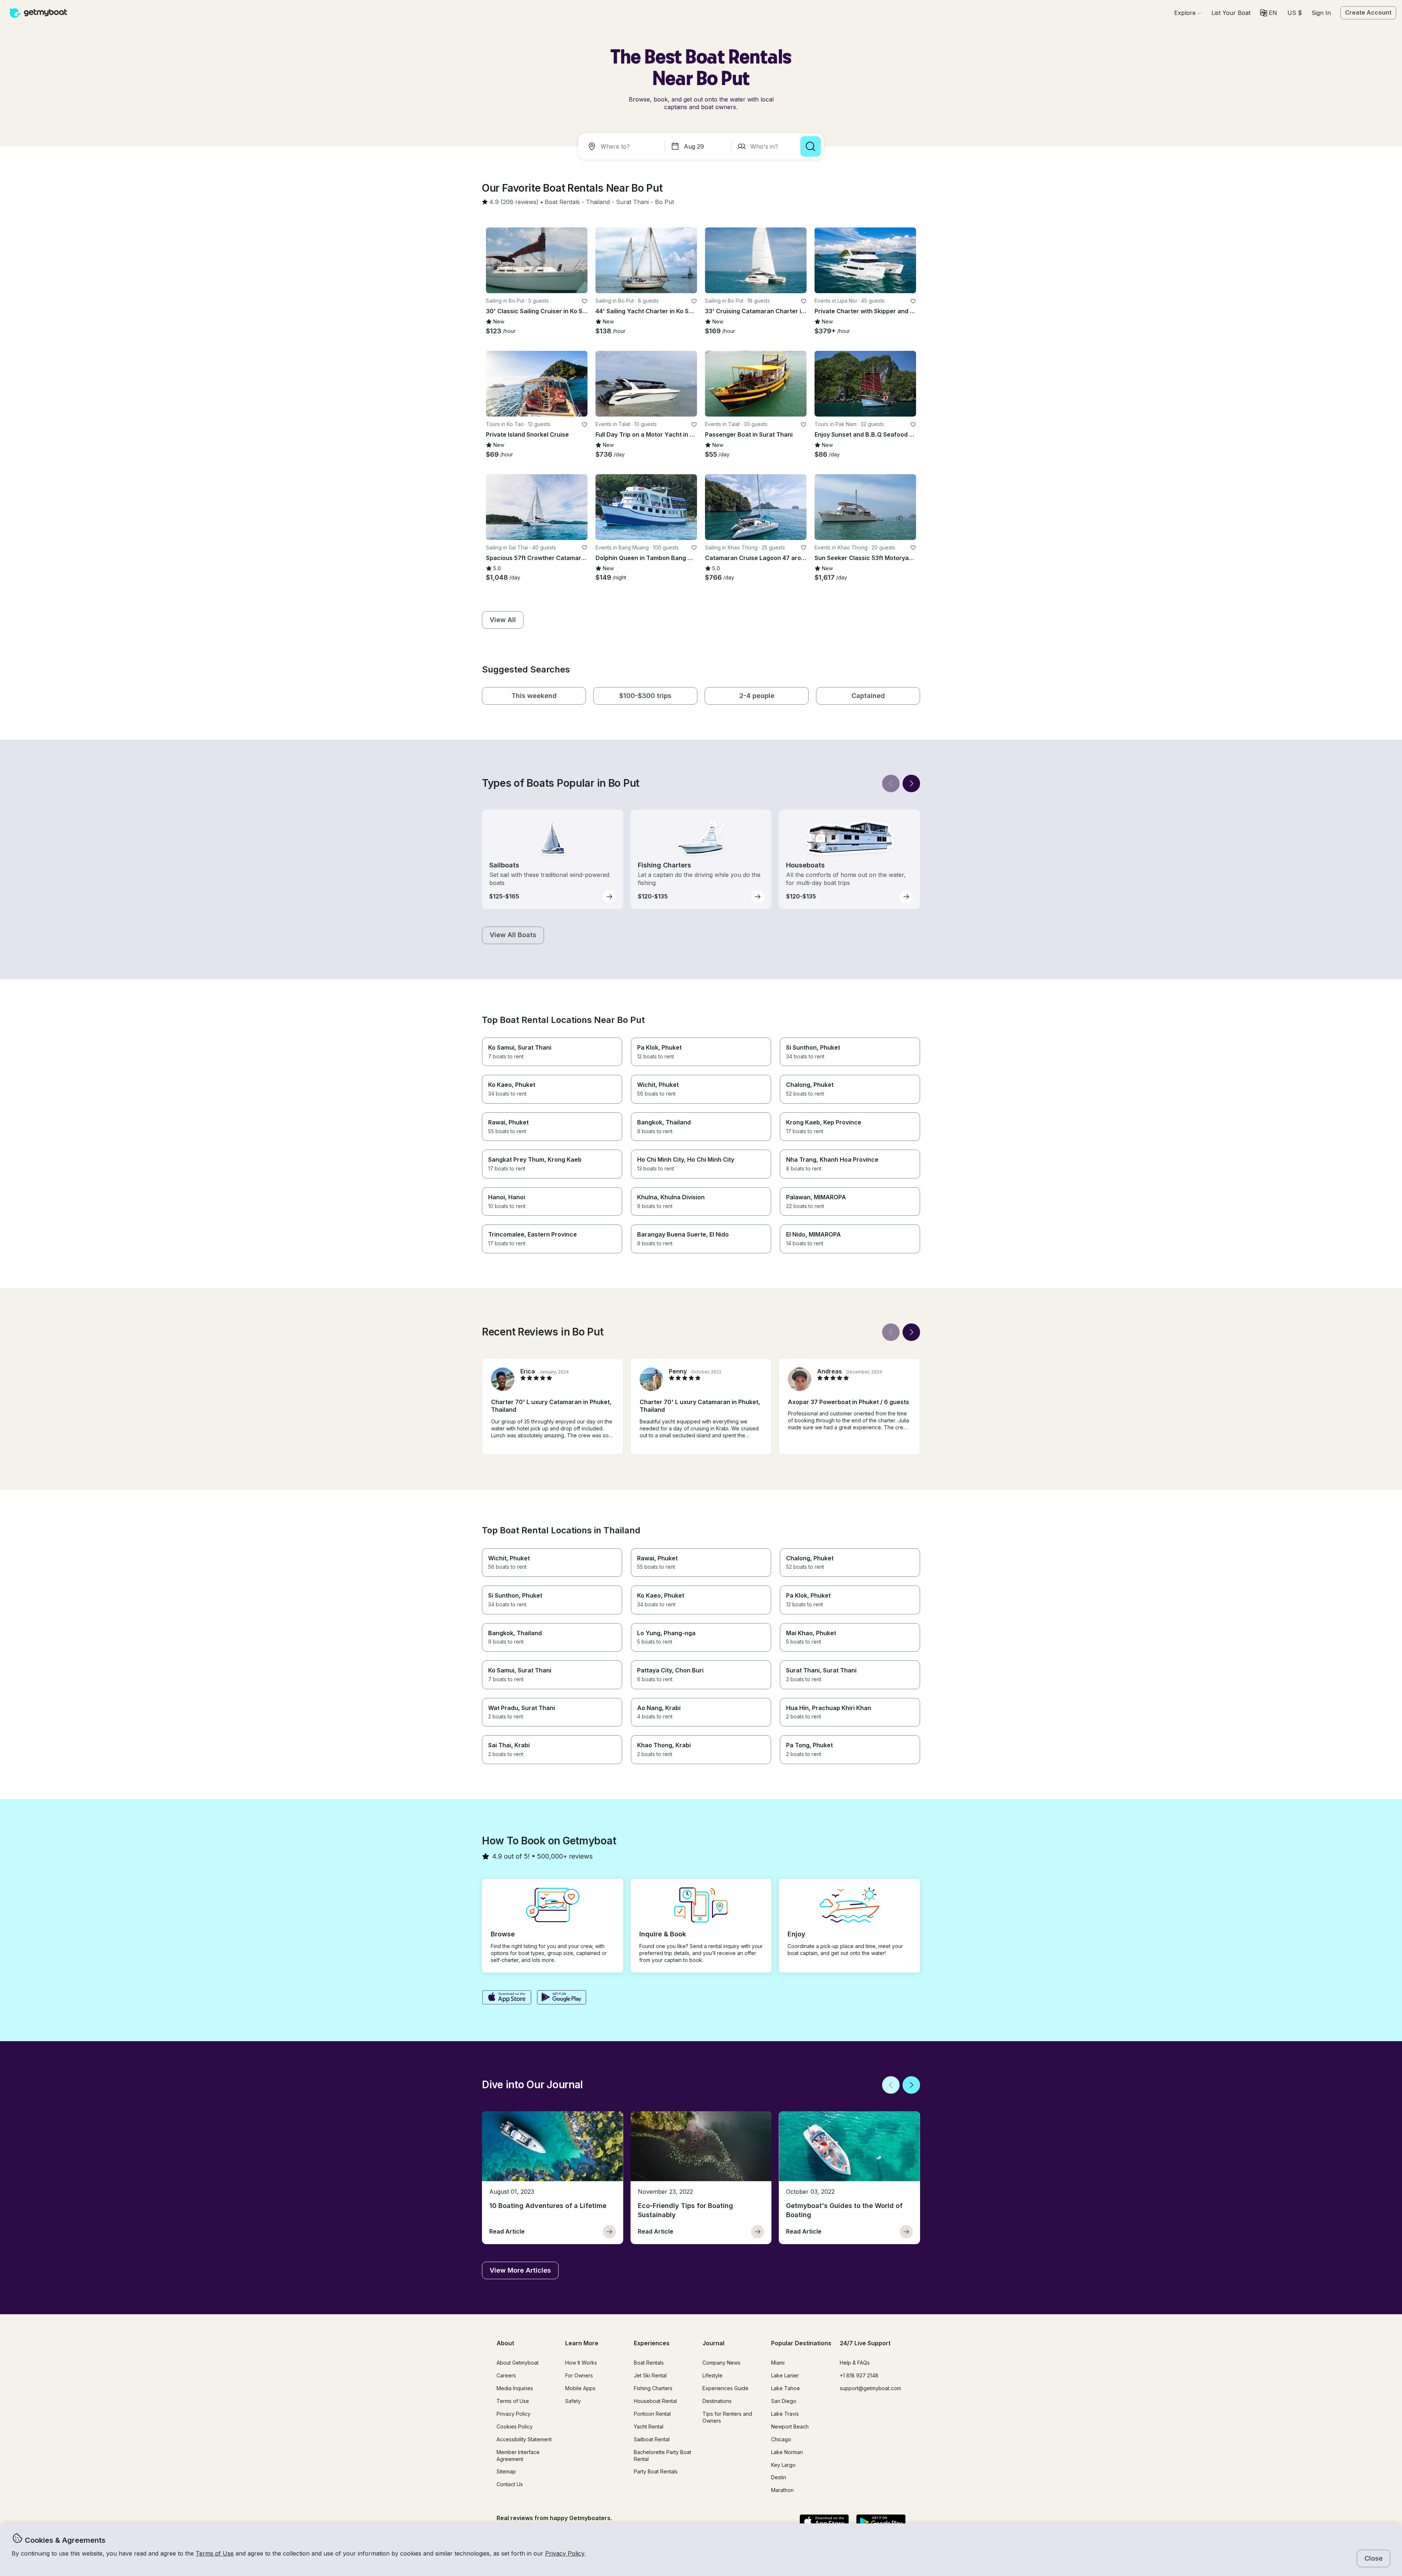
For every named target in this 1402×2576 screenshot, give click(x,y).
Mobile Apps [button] (580, 2388)
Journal (713, 2343)
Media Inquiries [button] (515, 2388)
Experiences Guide (725, 2388)
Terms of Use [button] (215, 2553)
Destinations (717, 2401)
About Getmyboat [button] (518, 2363)
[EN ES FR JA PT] (1269, 13)
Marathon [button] (782, 2490)
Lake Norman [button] (787, 2452)
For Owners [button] (579, 2375)
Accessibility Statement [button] (524, 2439)
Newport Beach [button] (790, 2426)
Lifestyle (713, 2375)
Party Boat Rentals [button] (656, 2471)
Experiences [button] (652, 2343)
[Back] (891, 783)
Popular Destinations (801, 2343)
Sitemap (506, 2471)
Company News (721, 2363)
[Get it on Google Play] (562, 1998)
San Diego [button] (784, 2401)
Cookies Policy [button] (515, 2426)
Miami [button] (778, 2363)
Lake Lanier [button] (785, 2375)
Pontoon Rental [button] (652, 2414)
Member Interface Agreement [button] (518, 2456)
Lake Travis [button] (785, 2414)
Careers (506, 2375)
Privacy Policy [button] (565, 2553)
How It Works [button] (581, 2363)
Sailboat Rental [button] (652, 2439)
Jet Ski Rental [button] (650, 2375)
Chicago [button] (781, 2439)
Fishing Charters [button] (653, 2388)
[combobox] (623, 146)
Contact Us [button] (510, 2484)
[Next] (911, 783)
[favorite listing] (585, 301)
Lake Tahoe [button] (786, 2388)
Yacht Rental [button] (649, 2426)
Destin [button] (779, 2477)
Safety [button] (573, 2401)
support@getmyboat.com (870, 2388)
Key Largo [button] (783, 2465)
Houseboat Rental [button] (655, 2401)
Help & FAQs (855, 2363)
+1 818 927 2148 (859, 2375)
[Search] (811, 146)
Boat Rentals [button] (649, 2363)
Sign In (1321, 13)
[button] (1231, 13)
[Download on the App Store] (507, 1998)
